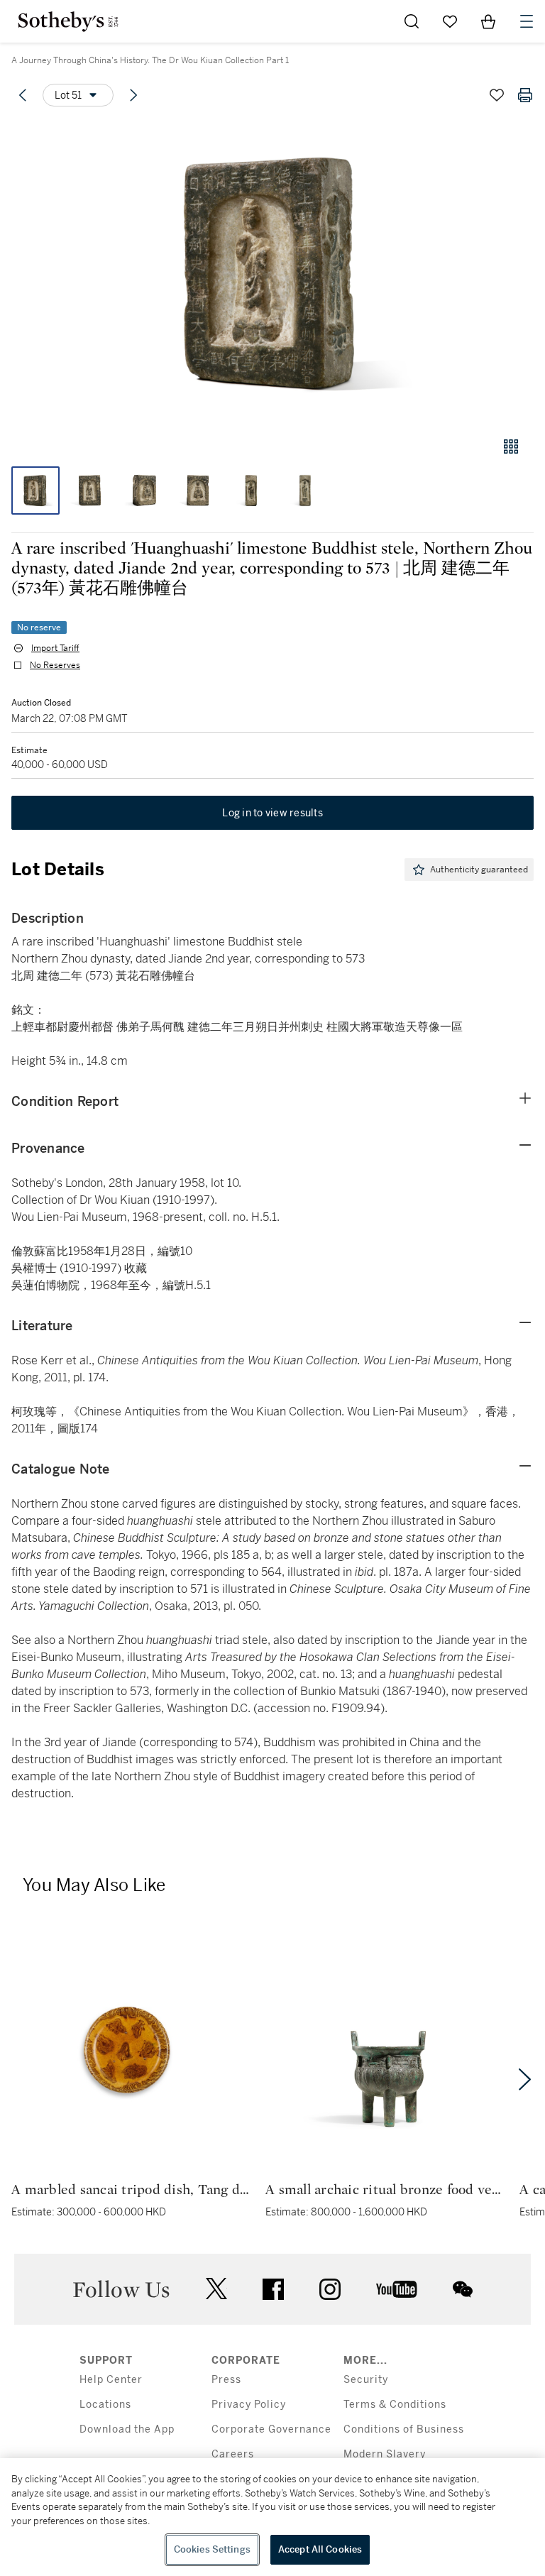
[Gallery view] (511, 446)
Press (226, 2380)
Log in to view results (272, 813)
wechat (463, 2289)
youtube (397, 2289)
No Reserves (55, 665)
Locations (105, 2405)
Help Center (111, 2380)
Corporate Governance (271, 2429)
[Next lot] (133, 95)
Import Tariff (55, 648)
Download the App (127, 2429)
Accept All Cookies (320, 2549)
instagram (330, 2289)
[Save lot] (497, 95)
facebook (273, 2289)
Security (366, 2380)
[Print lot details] (525, 95)
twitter (216, 2289)
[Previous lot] (23, 95)
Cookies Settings (212, 2549)
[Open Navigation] (527, 21)
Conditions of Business (404, 2429)
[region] (272, 2517)
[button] (272, 272)
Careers (233, 2454)
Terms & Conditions (395, 2405)
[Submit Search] (412, 21)
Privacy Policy (249, 2405)
